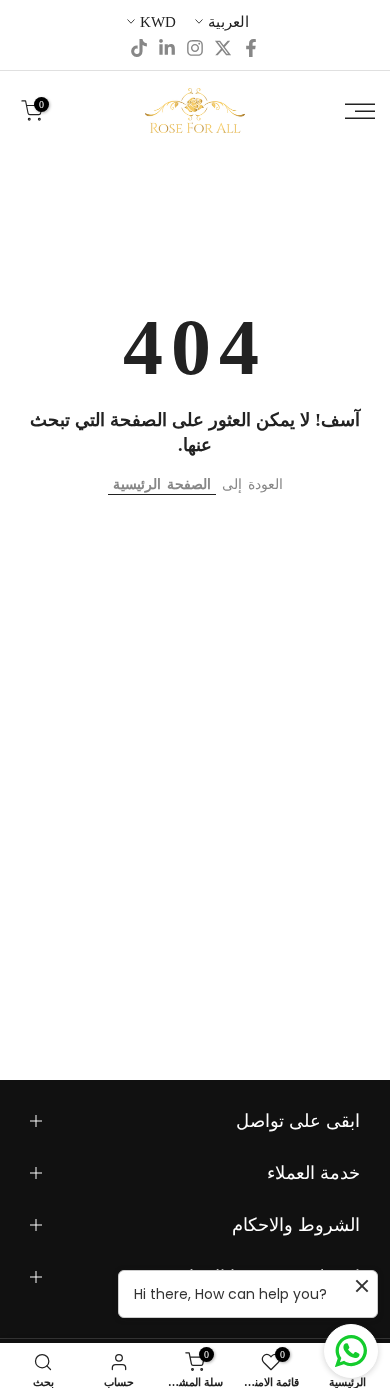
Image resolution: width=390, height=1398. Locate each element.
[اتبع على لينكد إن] (167, 48)
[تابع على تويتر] (223, 48)
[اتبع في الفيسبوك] (251, 48)
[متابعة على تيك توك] (139, 48)
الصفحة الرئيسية (162, 484)
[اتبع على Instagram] (195, 48)
